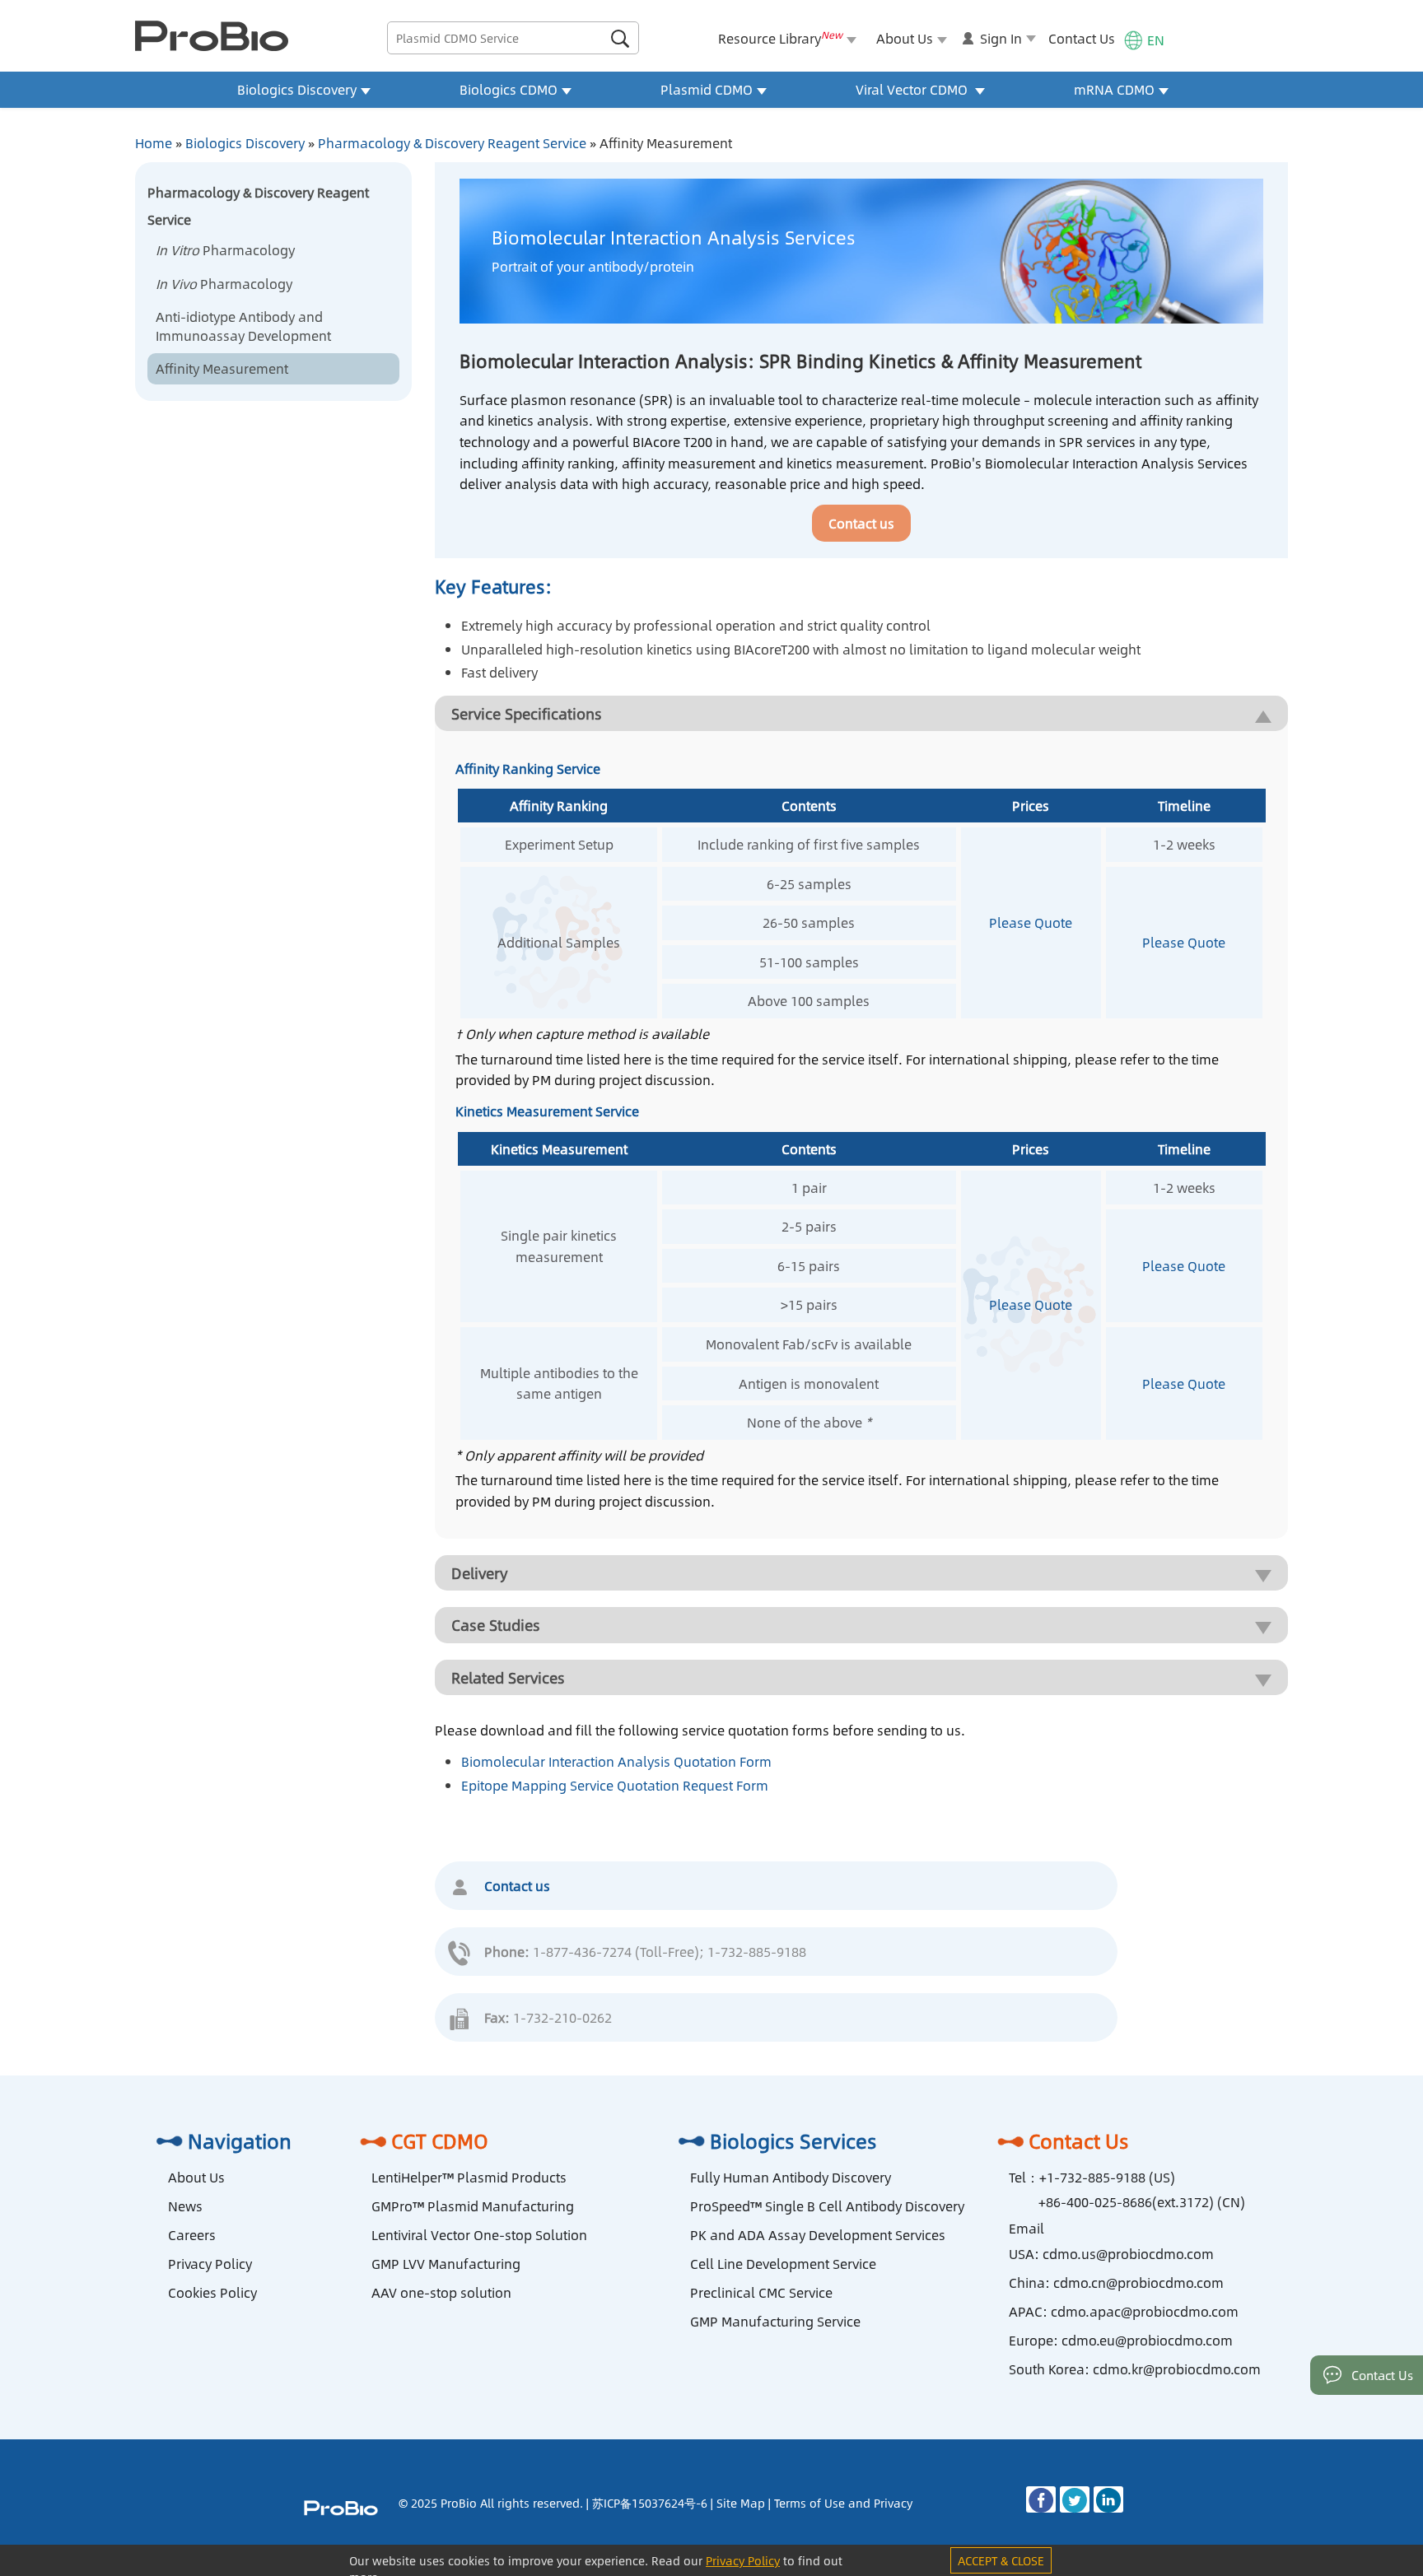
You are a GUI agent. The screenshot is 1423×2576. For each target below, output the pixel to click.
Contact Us (1082, 38)
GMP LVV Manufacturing (446, 2264)
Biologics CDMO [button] (509, 89)
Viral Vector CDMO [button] (913, 89)
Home (154, 143)
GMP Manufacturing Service (775, 2321)
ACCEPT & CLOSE (1001, 2560)
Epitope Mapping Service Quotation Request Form (615, 1785)
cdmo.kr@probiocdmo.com (1177, 2369)
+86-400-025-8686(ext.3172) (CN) (1142, 2202)
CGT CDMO (440, 2140)
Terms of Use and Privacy (843, 2503)
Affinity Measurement (222, 368)
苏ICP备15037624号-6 (650, 2503)
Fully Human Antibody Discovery (791, 2177)
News (185, 2206)
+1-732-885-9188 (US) (1107, 2177)
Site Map (741, 2503)
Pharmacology (225, 250)
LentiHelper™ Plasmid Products (469, 2177)
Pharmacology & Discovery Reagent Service (452, 143)
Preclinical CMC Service (761, 2292)
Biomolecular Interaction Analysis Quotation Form (616, 1761)
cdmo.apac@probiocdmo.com (1145, 2311)
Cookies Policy (212, 2292)
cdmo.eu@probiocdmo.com (1147, 2340)
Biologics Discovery (245, 143)
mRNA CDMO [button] (1114, 89)
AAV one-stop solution (441, 2292)
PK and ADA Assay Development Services (818, 2235)
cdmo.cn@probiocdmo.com (1138, 2283)
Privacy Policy (210, 2264)
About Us (196, 2177)
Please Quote (1031, 922)
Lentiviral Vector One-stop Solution (479, 2235)
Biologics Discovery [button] (297, 89)
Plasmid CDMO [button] (707, 89)
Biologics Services (793, 2140)
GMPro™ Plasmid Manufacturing (473, 2206)
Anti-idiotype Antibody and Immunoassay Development (243, 326)
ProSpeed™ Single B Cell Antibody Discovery (827, 2206)
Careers (192, 2235)
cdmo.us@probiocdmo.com (1128, 2254)
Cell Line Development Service (783, 2264)
